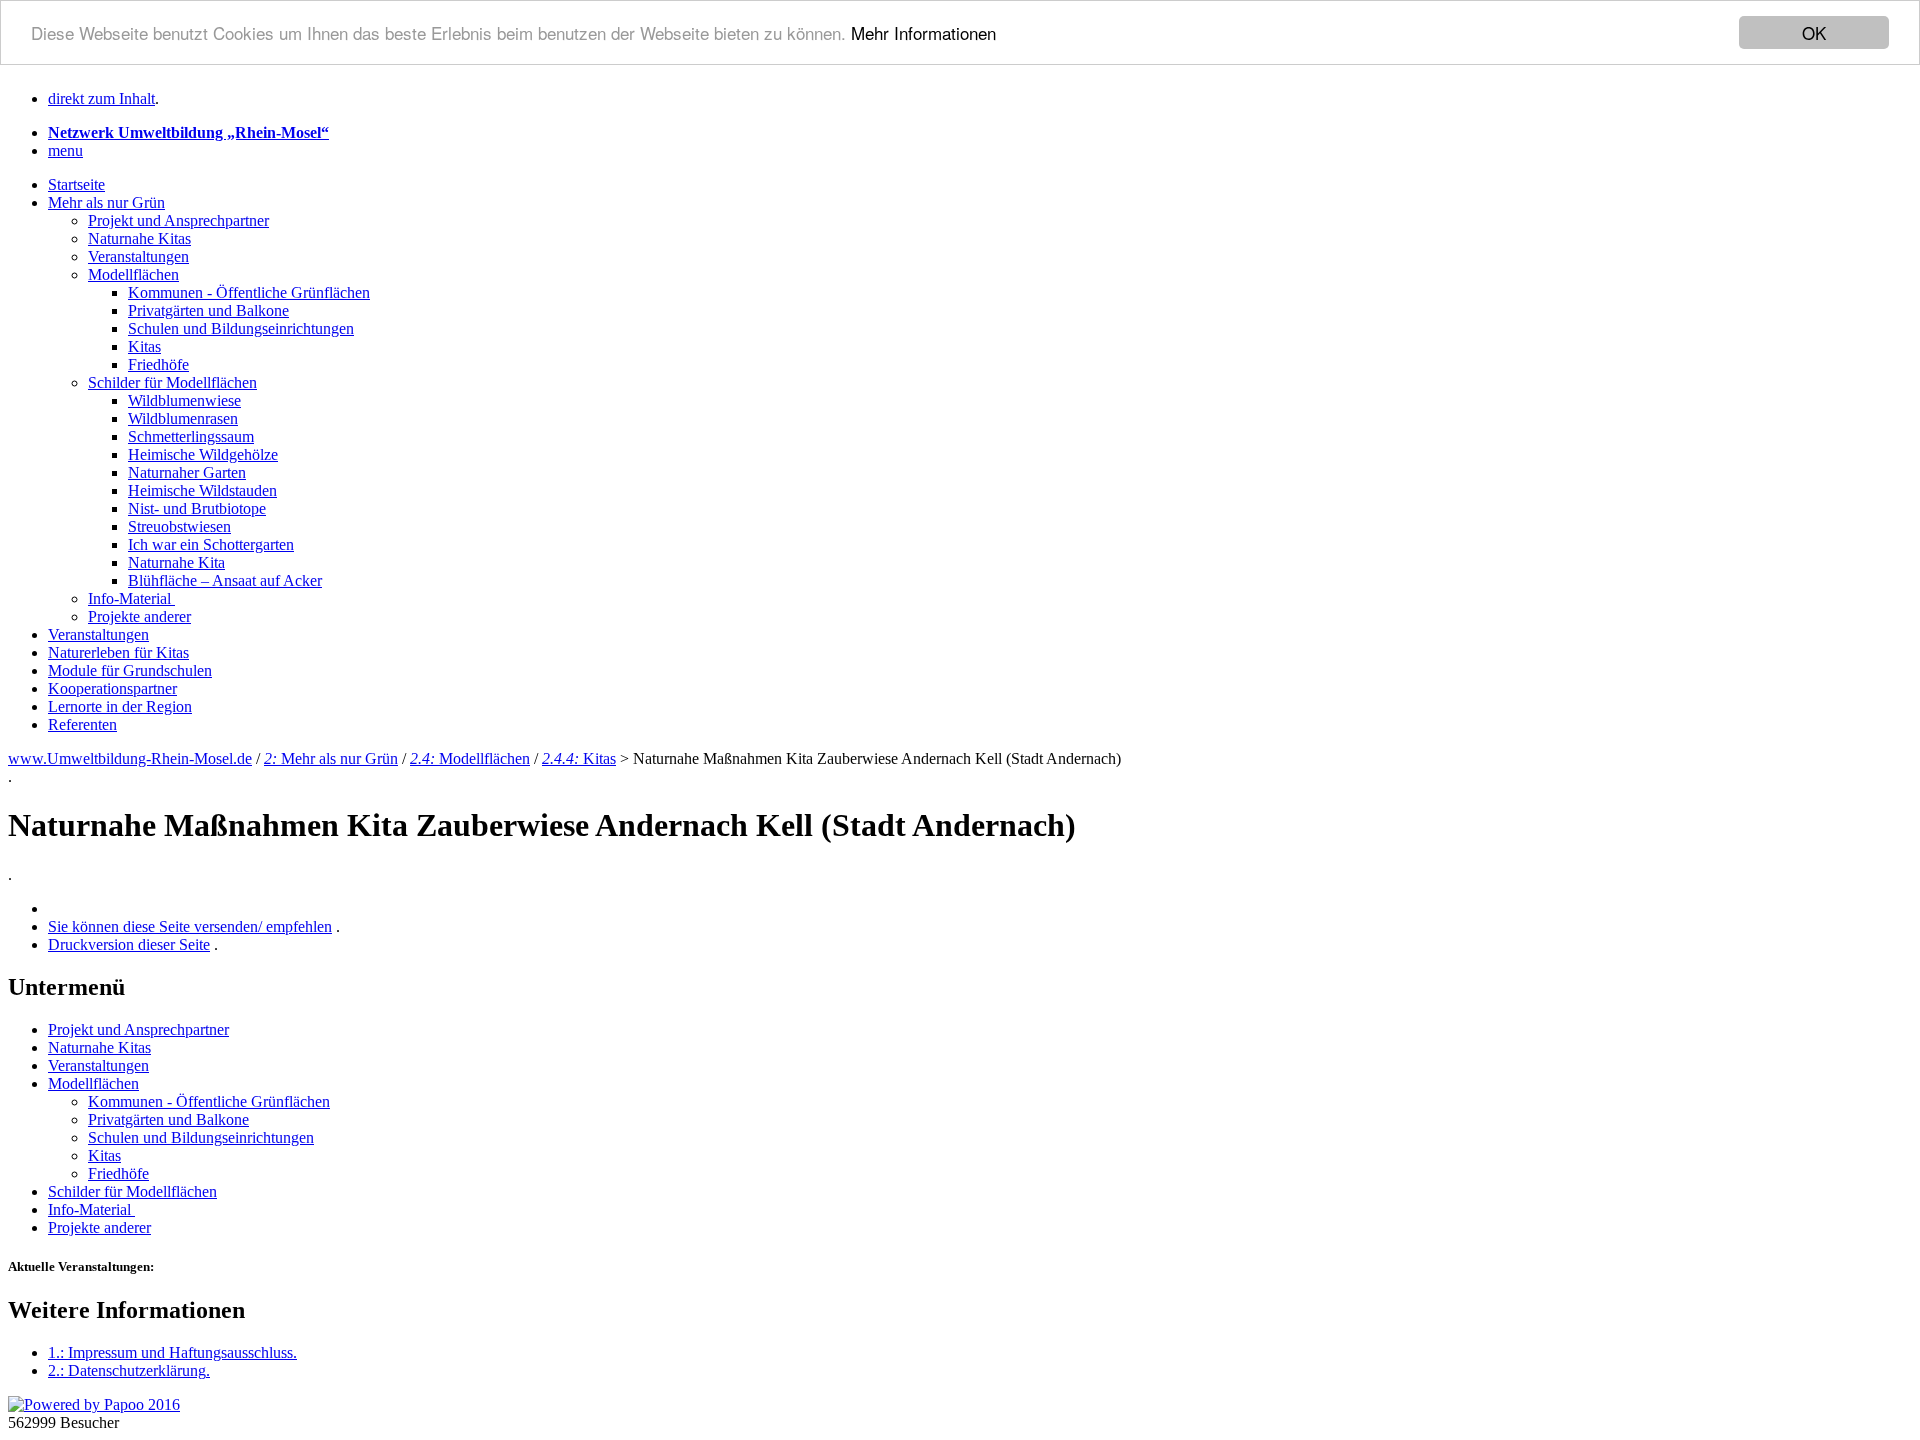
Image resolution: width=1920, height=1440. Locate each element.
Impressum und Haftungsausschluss (172, 1352)
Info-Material (131, 598)
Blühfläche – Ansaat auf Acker (225, 580)
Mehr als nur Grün (106, 202)
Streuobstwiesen (179, 526)
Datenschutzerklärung (129, 1370)
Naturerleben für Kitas (118, 652)
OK (1814, 32)
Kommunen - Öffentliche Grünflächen (249, 292)
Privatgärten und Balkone (208, 310)
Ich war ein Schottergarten (211, 544)
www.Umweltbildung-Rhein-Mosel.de (130, 758)
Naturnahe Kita (176, 562)
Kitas (144, 346)
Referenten (82, 724)
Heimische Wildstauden (202, 490)
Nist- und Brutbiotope (197, 508)
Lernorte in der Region (120, 706)
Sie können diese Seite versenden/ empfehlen (190, 926)
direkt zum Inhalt (101, 98)
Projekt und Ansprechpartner (178, 220)
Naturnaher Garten (187, 472)
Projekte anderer (139, 616)
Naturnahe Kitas (139, 238)
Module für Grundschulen (130, 670)
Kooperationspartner (112, 688)
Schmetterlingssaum (191, 436)
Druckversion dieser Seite (129, 944)
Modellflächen (133, 274)
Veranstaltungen (138, 256)
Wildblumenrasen (183, 418)
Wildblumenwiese (184, 400)
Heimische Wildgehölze (203, 454)
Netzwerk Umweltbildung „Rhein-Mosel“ (188, 132)
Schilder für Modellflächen (172, 382)
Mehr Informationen (923, 33)
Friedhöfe (158, 364)
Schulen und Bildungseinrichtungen (241, 328)
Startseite (76, 184)
